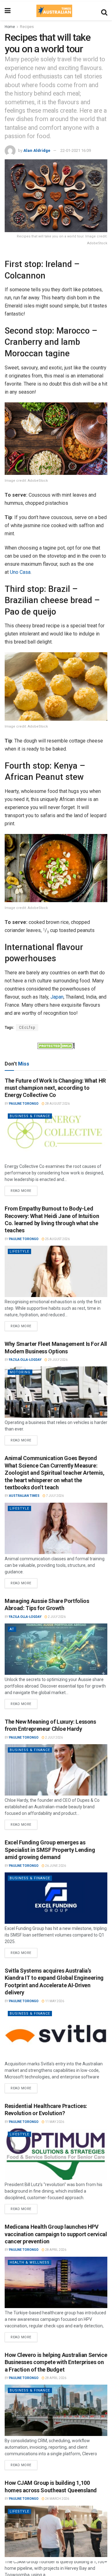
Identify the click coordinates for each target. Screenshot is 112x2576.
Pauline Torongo (24, 1104)
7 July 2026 (55, 1496)
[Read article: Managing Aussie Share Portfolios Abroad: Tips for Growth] (56, 1649)
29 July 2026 (57, 1360)
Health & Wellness (30, 2262)
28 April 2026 (55, 2250)
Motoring (20, 1372)
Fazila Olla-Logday (25, 1360)
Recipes (27, 27)
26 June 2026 (55, 1866)
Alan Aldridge (37, 150)
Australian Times (24, 1496)
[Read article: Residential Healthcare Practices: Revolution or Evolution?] (56, 2154)
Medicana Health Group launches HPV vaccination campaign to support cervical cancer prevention (56, 2234)
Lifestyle (19, 1251)
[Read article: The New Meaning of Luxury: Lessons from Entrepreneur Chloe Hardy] (56, 1770)
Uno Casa (20, 572)
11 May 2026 (54, 2001)
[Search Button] (104, 11)
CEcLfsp (27, 1028)
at (12, 1629)
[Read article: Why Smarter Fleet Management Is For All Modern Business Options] (56, 1392)
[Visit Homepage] (54, 11)
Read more (24, 1189)
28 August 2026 (57, 1104)
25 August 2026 (57, 1239)
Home (10, 27)
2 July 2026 (56, 1617)
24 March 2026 (57, 2499)
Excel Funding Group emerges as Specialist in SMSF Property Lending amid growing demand (50, 1850)
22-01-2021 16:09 (76, 150)
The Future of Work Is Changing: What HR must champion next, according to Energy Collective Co (55, 1088)
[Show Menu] (8, 11)
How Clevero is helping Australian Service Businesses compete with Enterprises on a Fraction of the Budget (56, 2362)
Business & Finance (30, 1116)
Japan (57, 997)
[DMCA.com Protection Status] (56, 1045)
